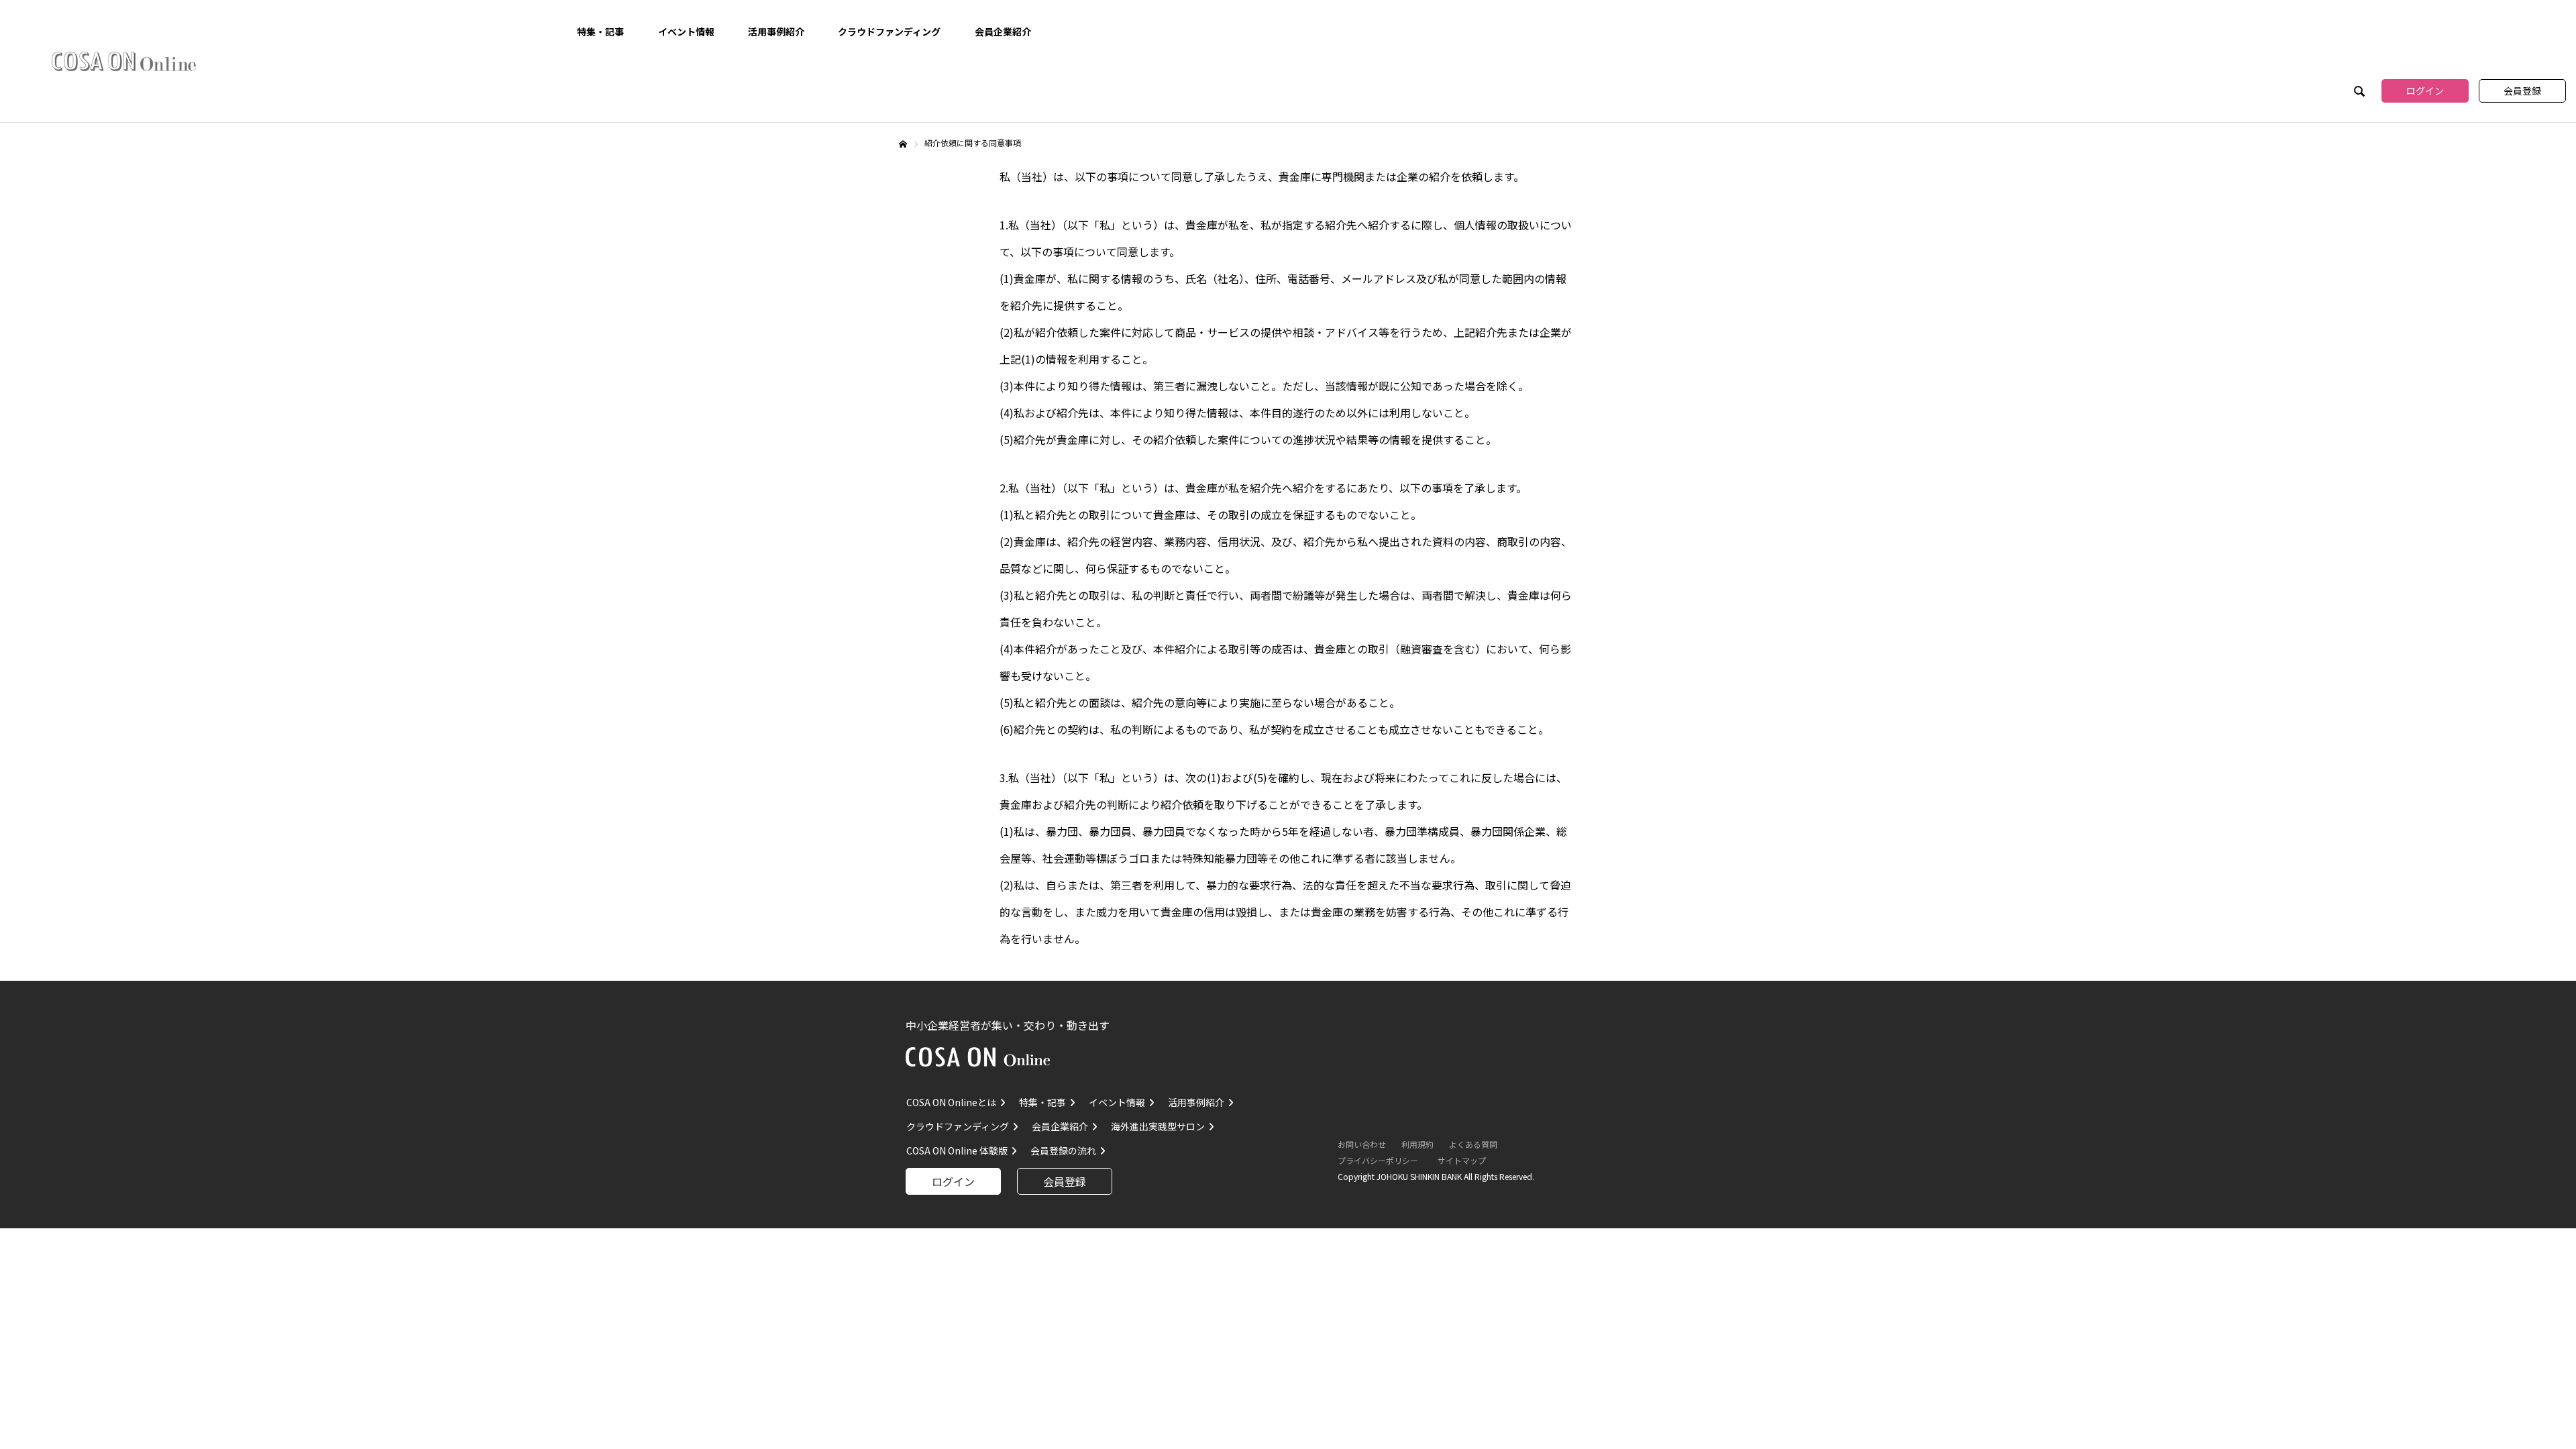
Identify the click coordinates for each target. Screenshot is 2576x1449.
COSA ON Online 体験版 (957, 1150)
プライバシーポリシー (1378, 1160)
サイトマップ (1462, 1160)
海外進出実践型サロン (1158, 1126)
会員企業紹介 (1003, 32)
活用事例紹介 (776, 32)
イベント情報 (686, 32)
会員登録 (2522, 91)
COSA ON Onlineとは (951, 1102)
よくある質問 (1473, 1144)
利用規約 (1417, 1144)
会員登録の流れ (1063, 1150)
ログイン (2425, 91)
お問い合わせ (1362, 1144)
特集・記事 (600, 32)
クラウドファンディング (889, 32)
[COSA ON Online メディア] (124, 61)
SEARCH (2358, 93)
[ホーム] (903, 144)
